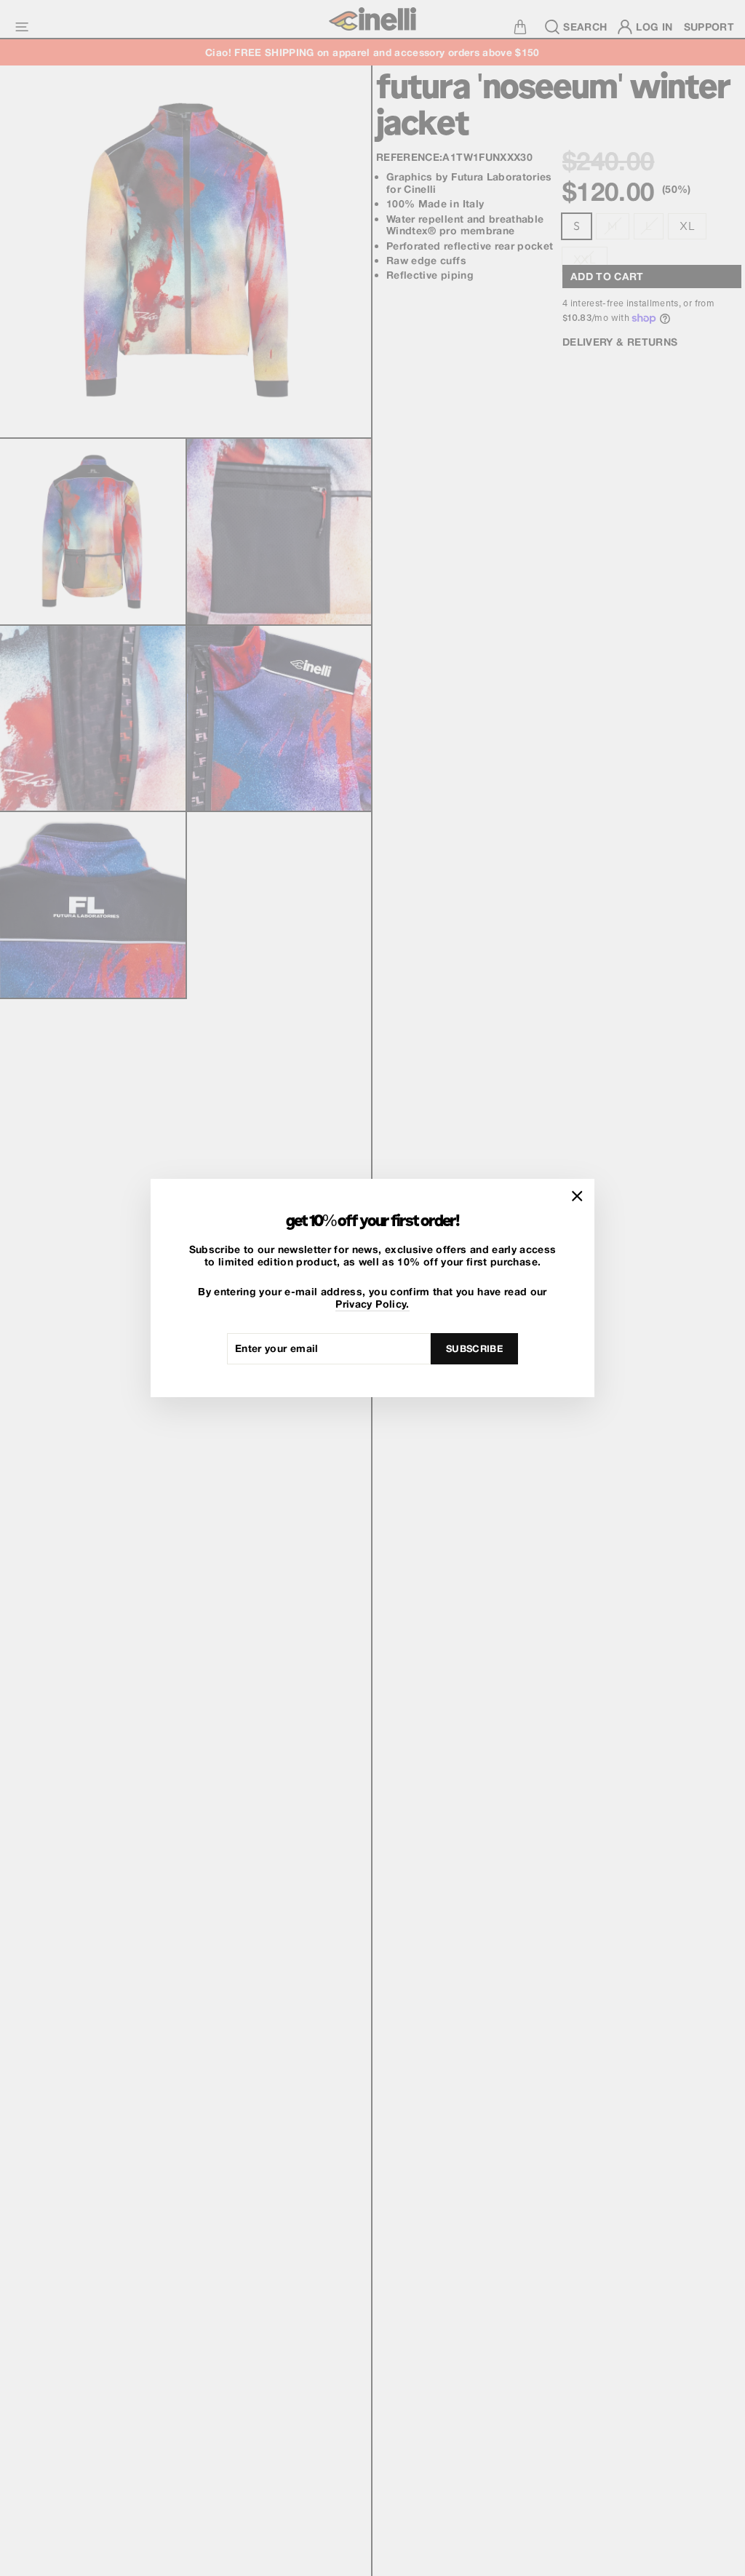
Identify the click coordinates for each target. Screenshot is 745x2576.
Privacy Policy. (372, 1304)
